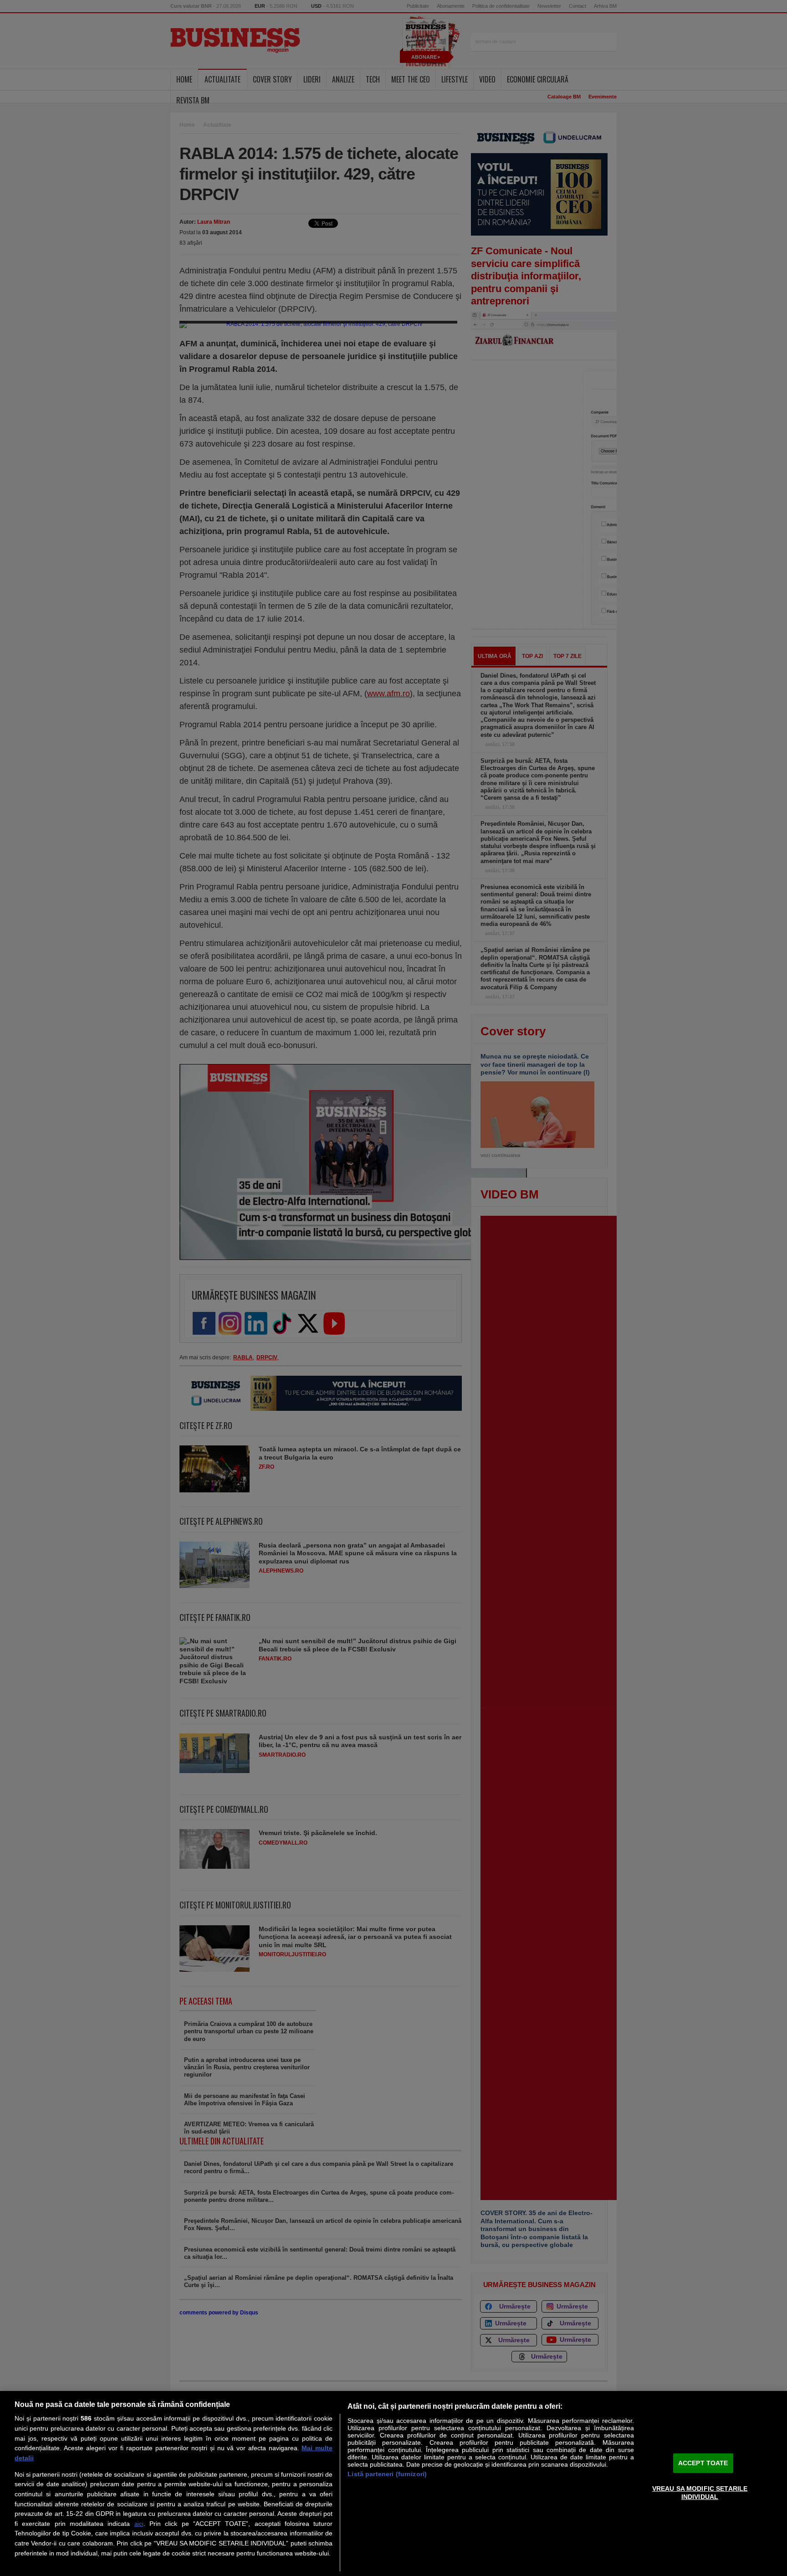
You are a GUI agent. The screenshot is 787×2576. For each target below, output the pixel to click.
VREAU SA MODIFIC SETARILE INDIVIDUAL (700, 2492)
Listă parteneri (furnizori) (387, 2474)
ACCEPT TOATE (703, 2463)
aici (139, 2524)
